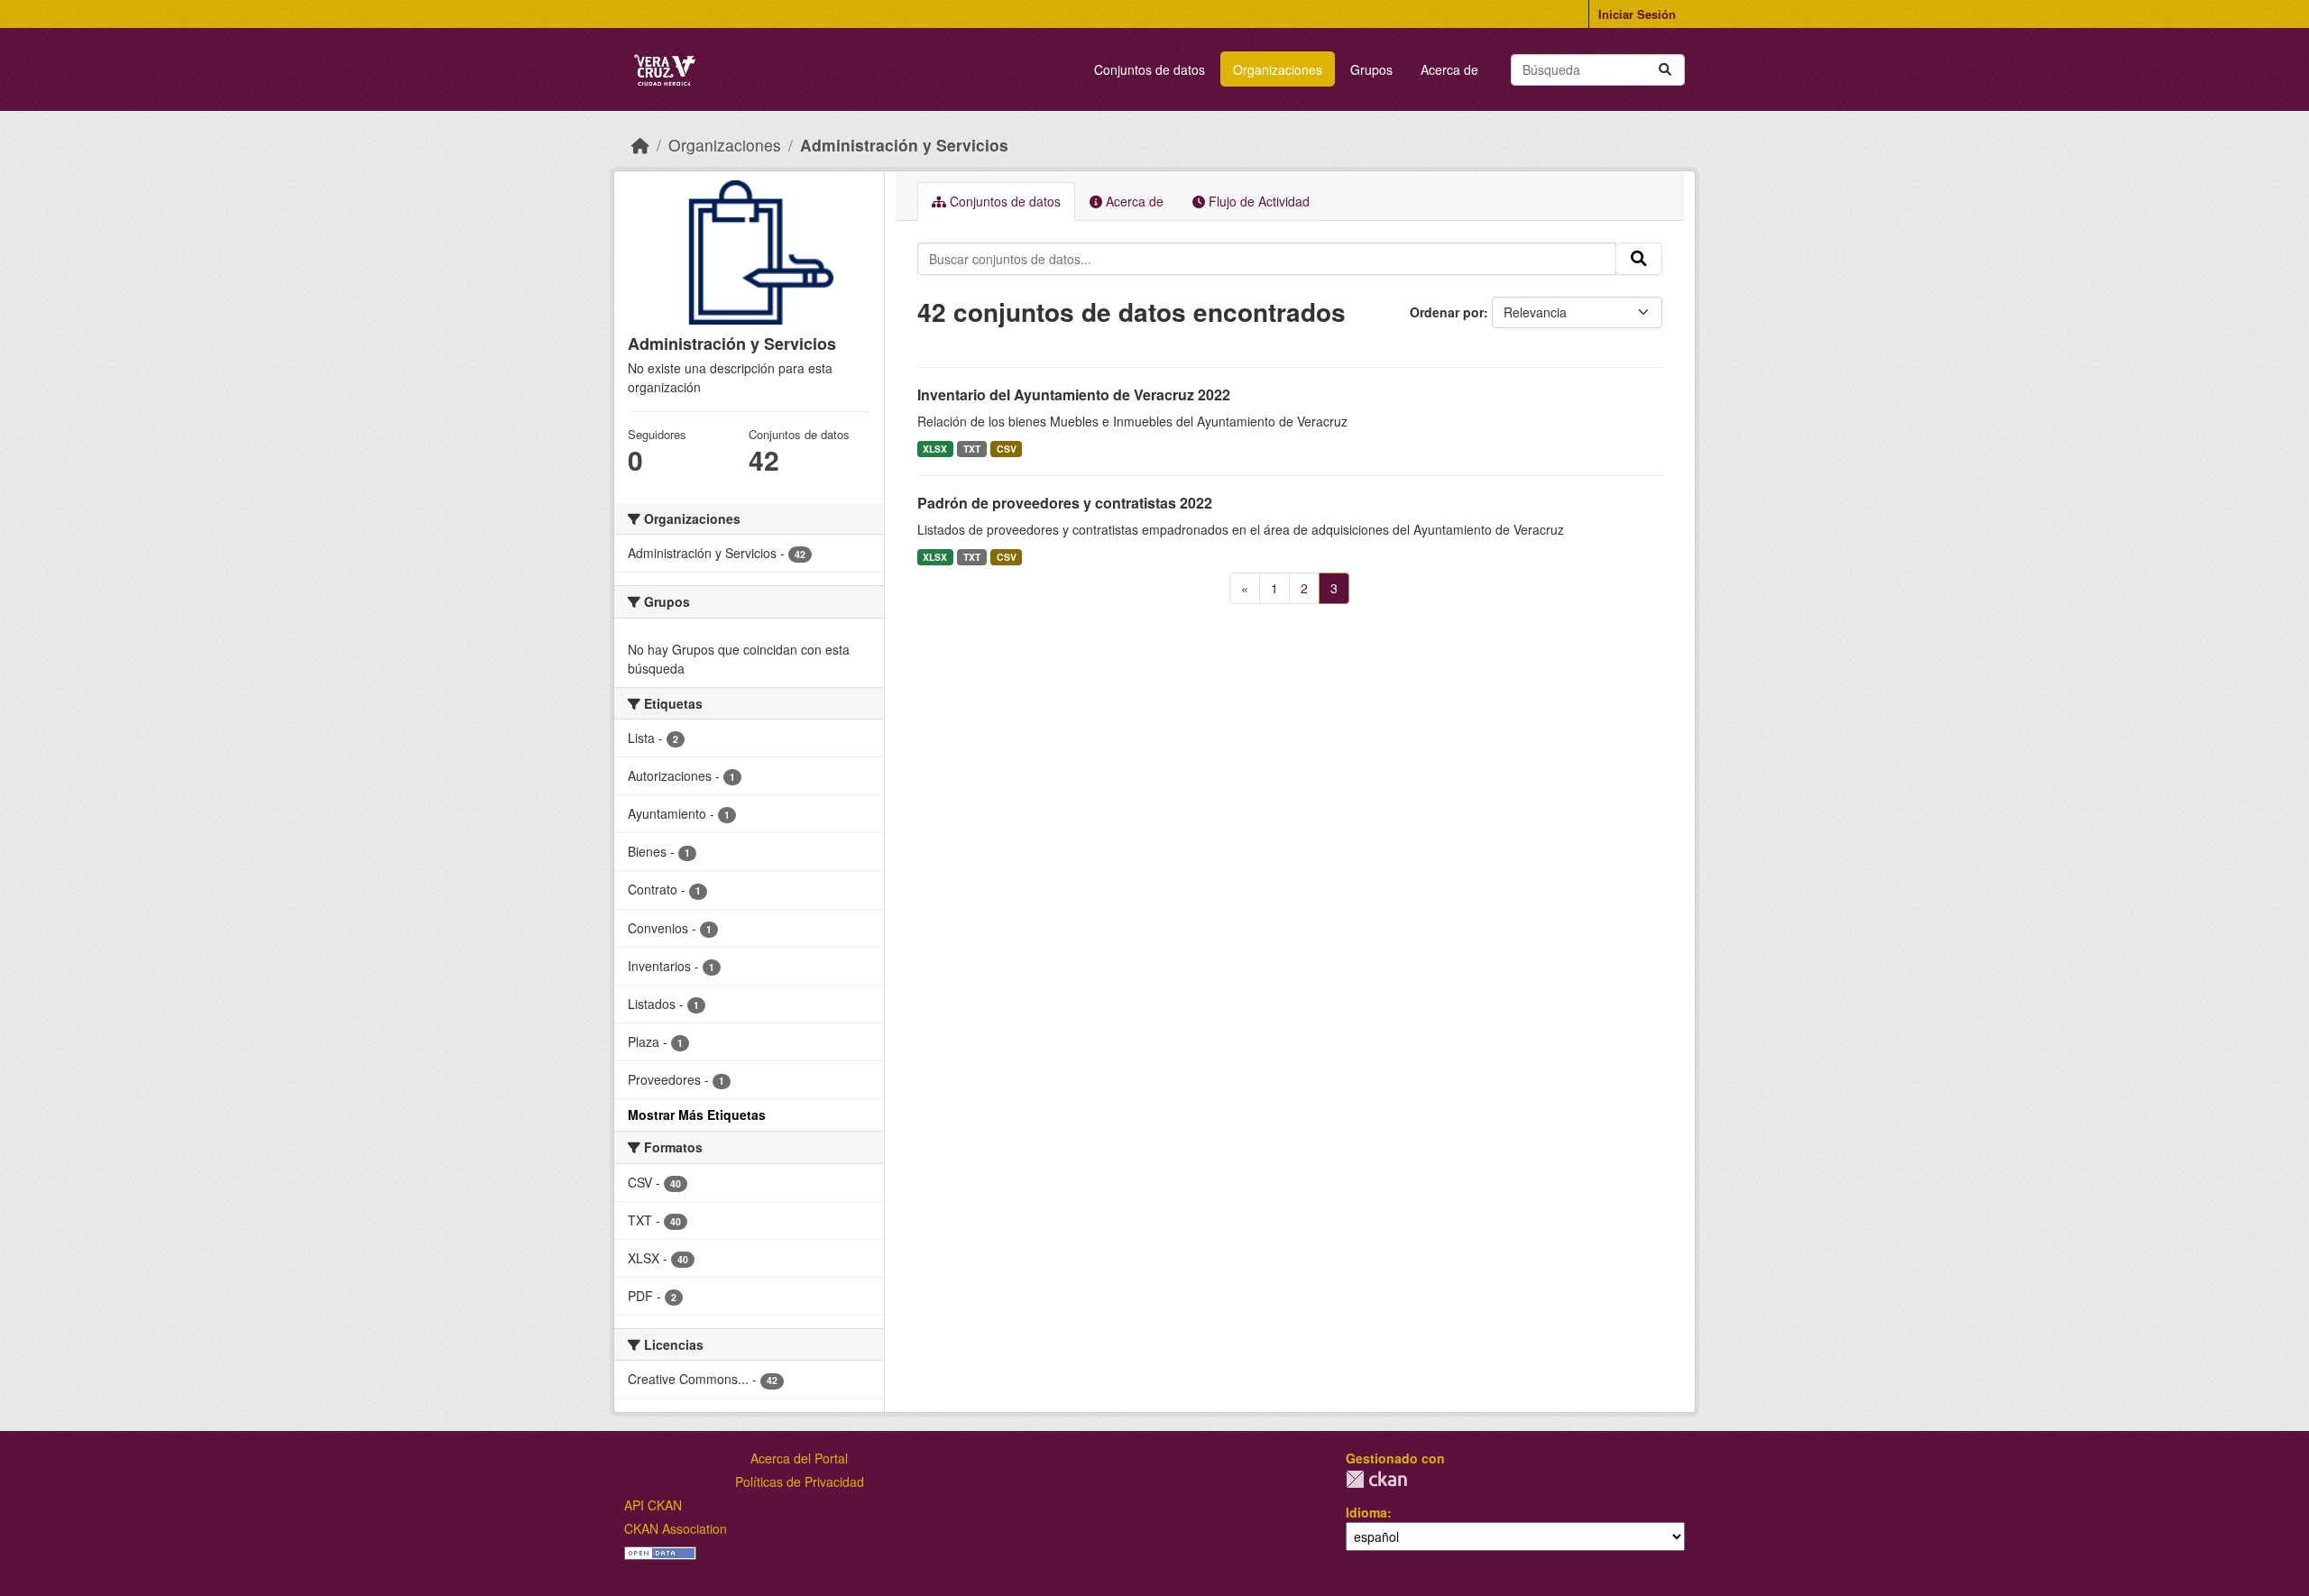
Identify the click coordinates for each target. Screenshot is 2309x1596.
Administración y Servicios (904, 145)
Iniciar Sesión (1637, 14)
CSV (1007, 449)
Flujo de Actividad (1257, 201)
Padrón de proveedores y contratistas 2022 (1065, 503)
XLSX (935, 449)
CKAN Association (676, 1528)
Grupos (1371, 69)
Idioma (1366, 1512)
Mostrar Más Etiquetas (697, 1114)
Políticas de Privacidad (800, 1481)
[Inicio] (640, 145)
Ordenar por (1447, 312)
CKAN (1376, 1479)
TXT (972, 449)
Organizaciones (1278, 69)
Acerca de (1449, 69)
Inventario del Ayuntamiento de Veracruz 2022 (1074, 394)
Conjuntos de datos (1150, 69)
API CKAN (653, 1505)
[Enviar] (1665, 70)
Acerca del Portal (799, 1458)
